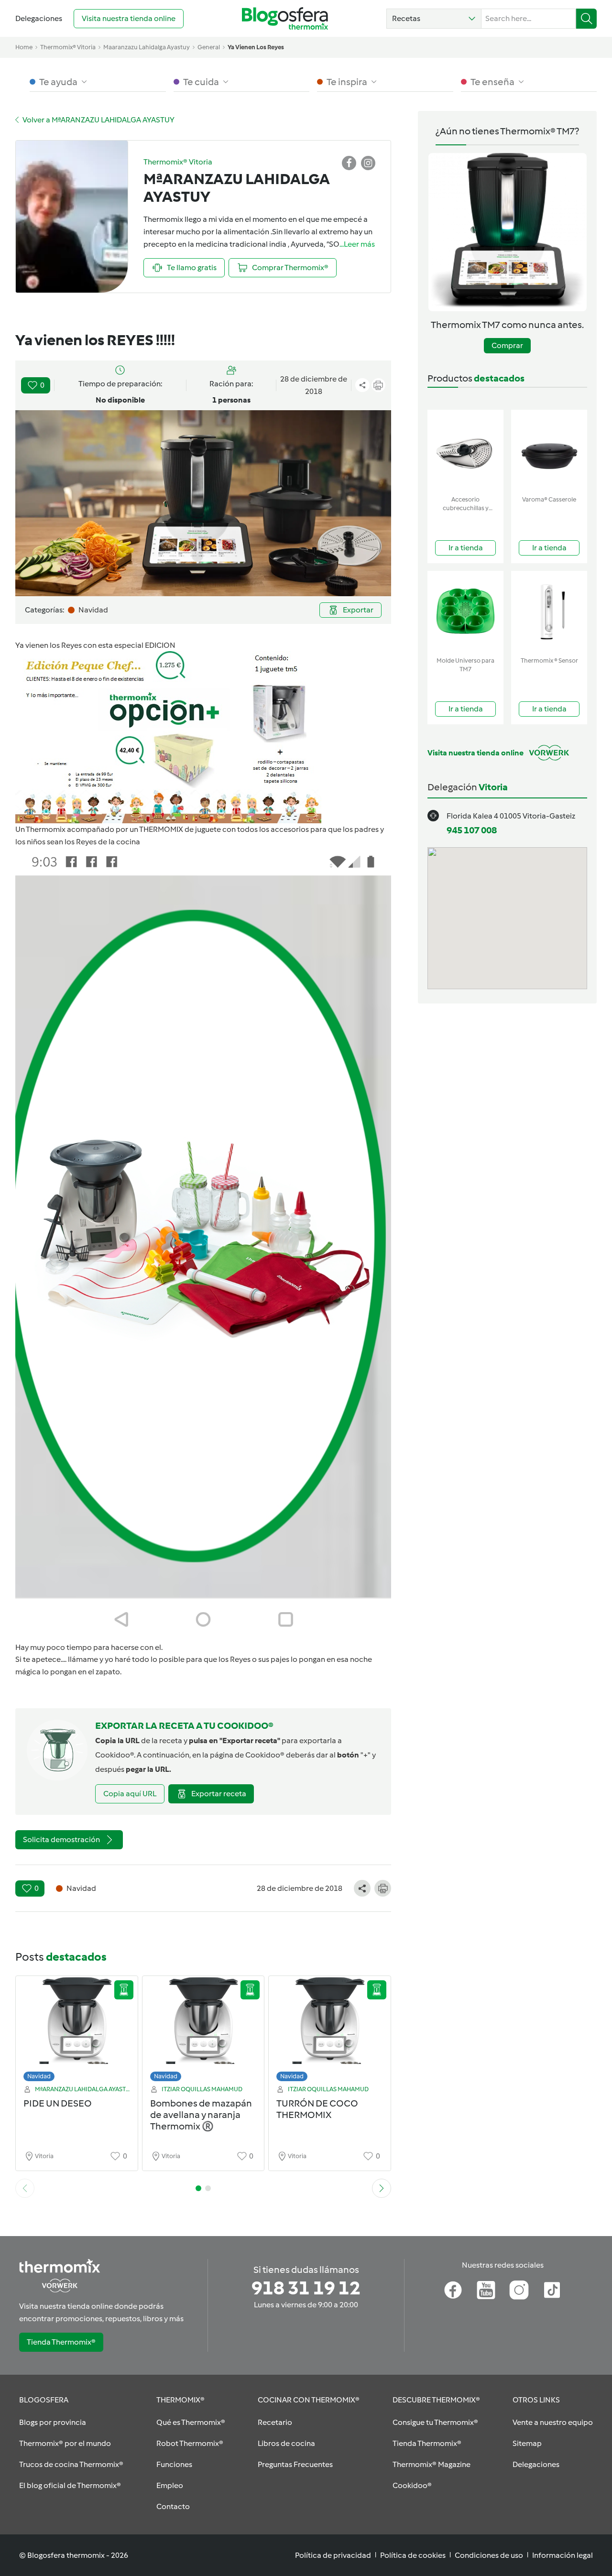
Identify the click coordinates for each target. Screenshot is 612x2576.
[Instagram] (519, 2290)
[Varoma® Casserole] (549, 451)
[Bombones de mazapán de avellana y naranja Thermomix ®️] (203, 2031)
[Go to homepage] (285, 18)
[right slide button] (382, 2188)
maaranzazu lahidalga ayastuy (147, 47)
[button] (434, 19)
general (209, 47)
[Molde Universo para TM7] (465, 612)
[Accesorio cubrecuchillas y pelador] (465, 451)
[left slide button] (25, 2188)
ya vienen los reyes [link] (256, 47)
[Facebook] (453, 2290)
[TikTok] (552, 2290)
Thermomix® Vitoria (68, 47)
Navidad (39, 2076)
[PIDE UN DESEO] (77, 2031)
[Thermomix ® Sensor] (549, 612)
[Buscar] (586, 19)
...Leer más (357, 244)
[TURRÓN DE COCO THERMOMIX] (330, 2031)
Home (24, 47)
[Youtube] (486, 2290)
